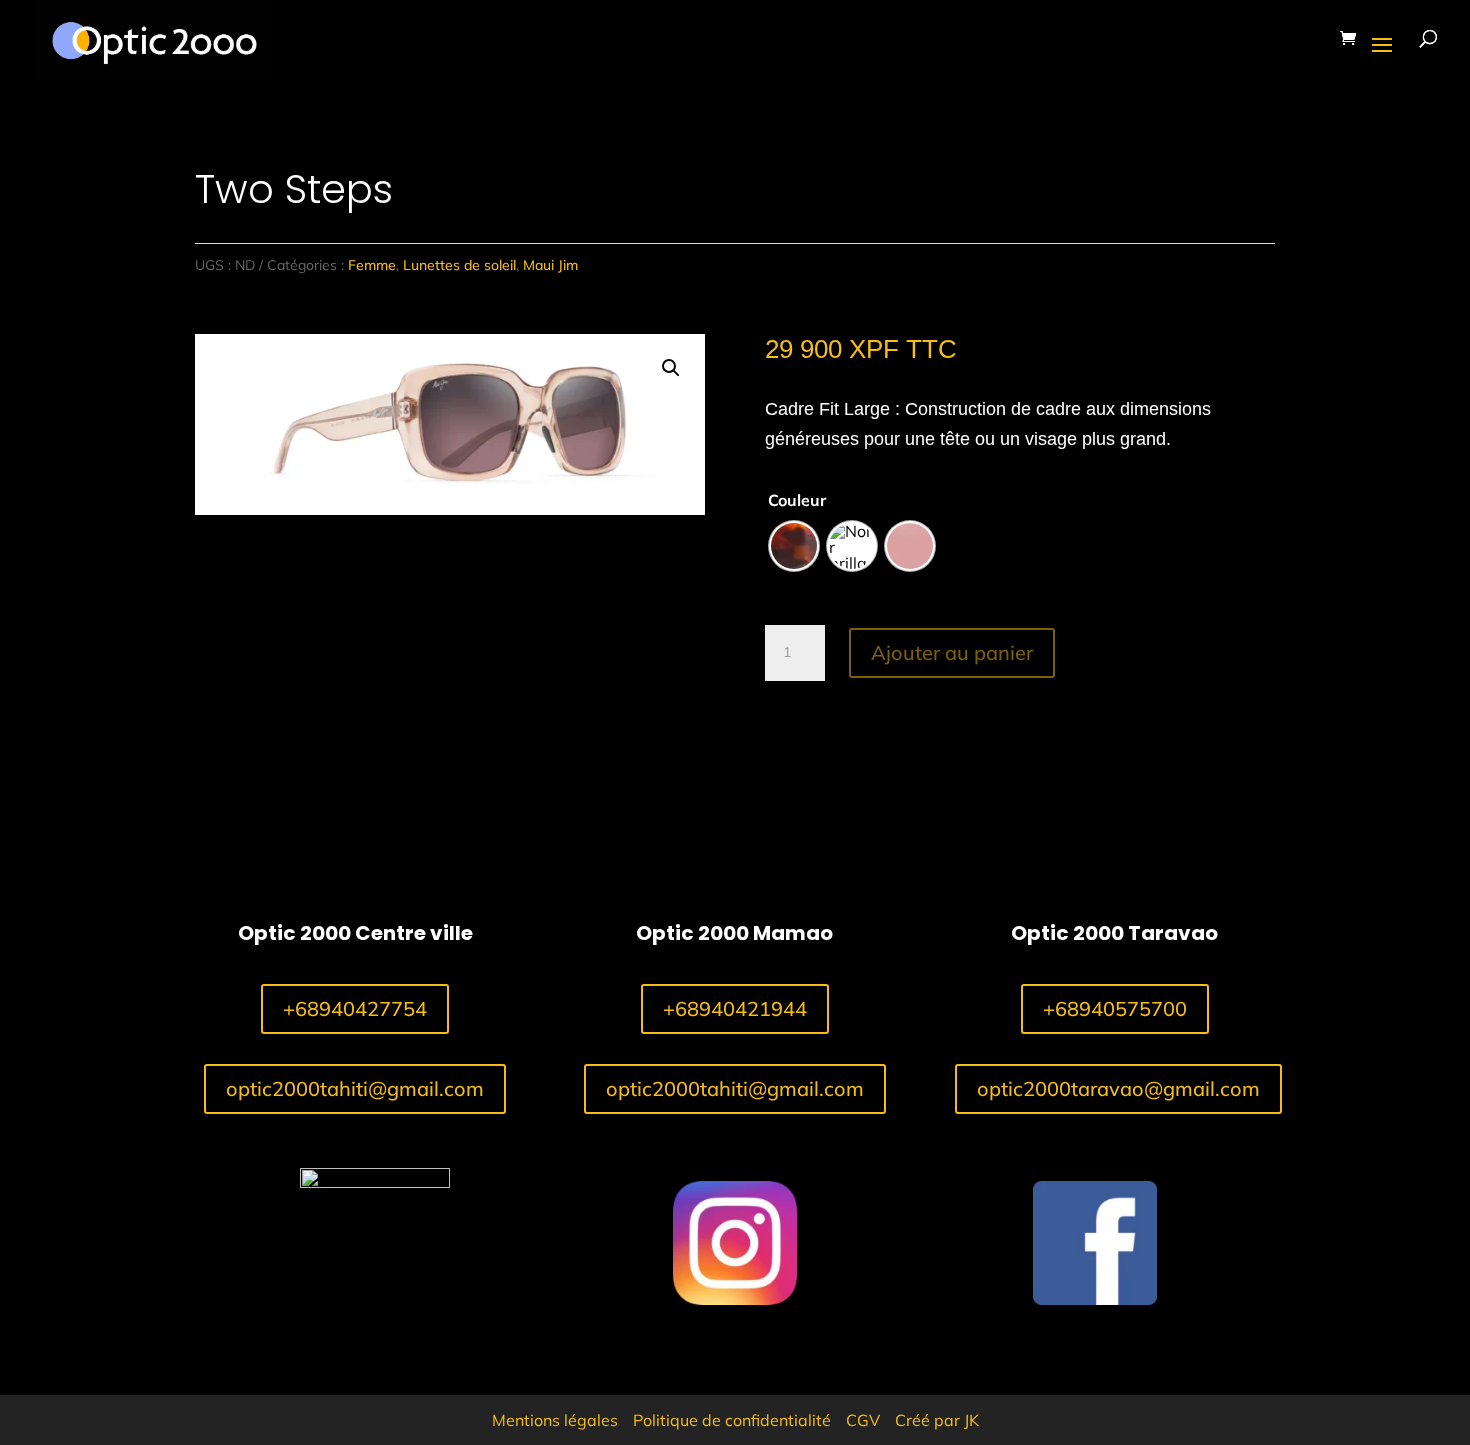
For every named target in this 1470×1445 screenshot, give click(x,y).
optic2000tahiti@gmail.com (355, 1088)
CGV (863, 1420)
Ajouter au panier (952, 652)
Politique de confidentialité (732, 1420)
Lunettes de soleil (459, 265)
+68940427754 (355, 1008)
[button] (671, 368)
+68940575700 (1115, 1008)
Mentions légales (555, 1420)
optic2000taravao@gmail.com (1118, 1088)
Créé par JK (937, 1420)
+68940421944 (735, 1008)
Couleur (797, 500)
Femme (372, 265)
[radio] (794, 546)
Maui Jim (550, 265)
